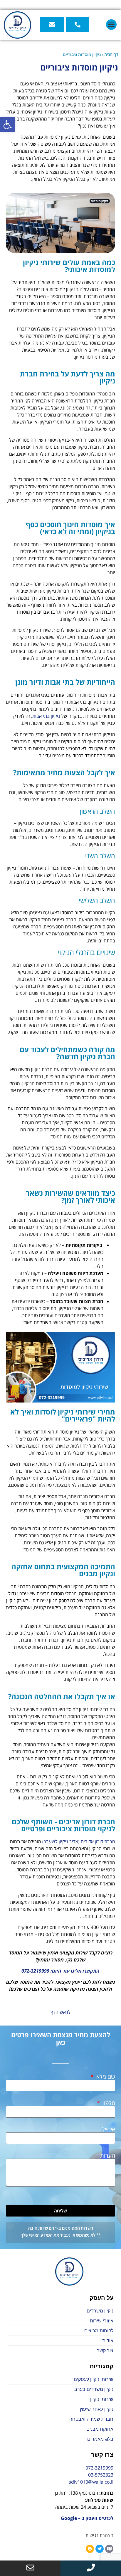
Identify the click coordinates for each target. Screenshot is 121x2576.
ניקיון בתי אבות (46, 716)
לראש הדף (60, 2012)
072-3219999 (99, 2468)
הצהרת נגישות (99, 2535)
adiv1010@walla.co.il (91, 2482)
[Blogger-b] (90, 2549)
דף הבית (111, 54)
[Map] (109, 2549)
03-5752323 (101, 2475)
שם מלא (105, 2077)
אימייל (109, 2129)
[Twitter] (100, 2549)
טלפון (108, 2103)
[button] (8, 125)
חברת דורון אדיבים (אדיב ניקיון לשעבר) (79, 1842)
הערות (108, 2156)
